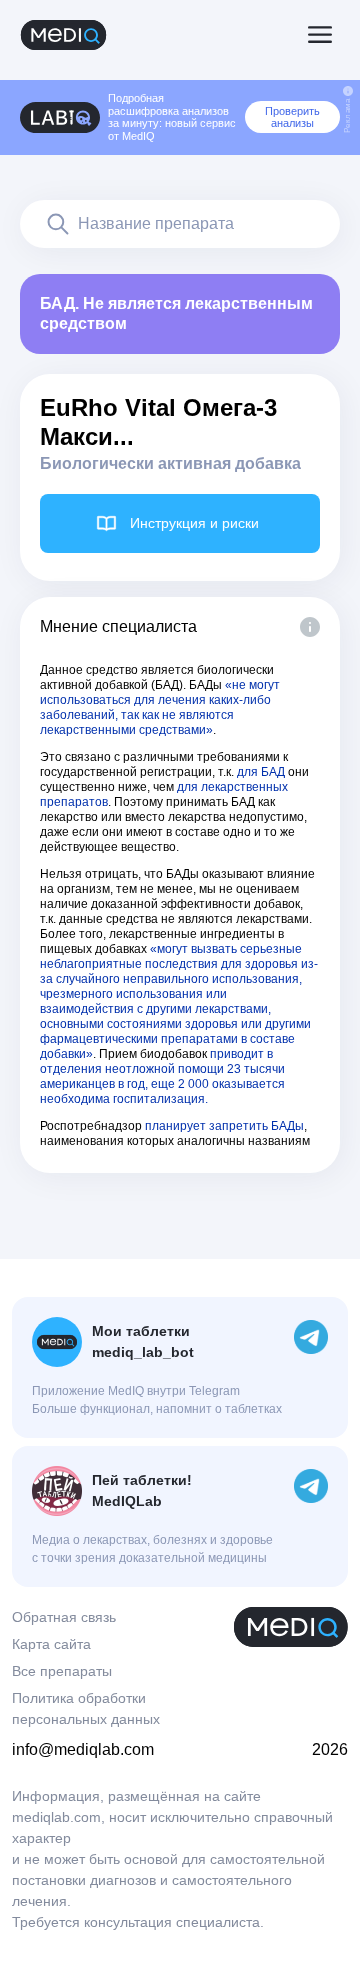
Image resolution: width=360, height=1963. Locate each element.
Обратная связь (64, 1617)
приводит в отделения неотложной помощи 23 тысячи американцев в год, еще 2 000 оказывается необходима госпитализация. (162, 1076)
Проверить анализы (292, 117)
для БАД (261, 772)
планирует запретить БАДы (224, 1126)
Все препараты (62, 1671)
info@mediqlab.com (83, 1749)
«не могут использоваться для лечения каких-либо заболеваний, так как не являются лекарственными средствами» (160, 707)
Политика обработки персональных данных (86, 1708)
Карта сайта (51, 1644)
